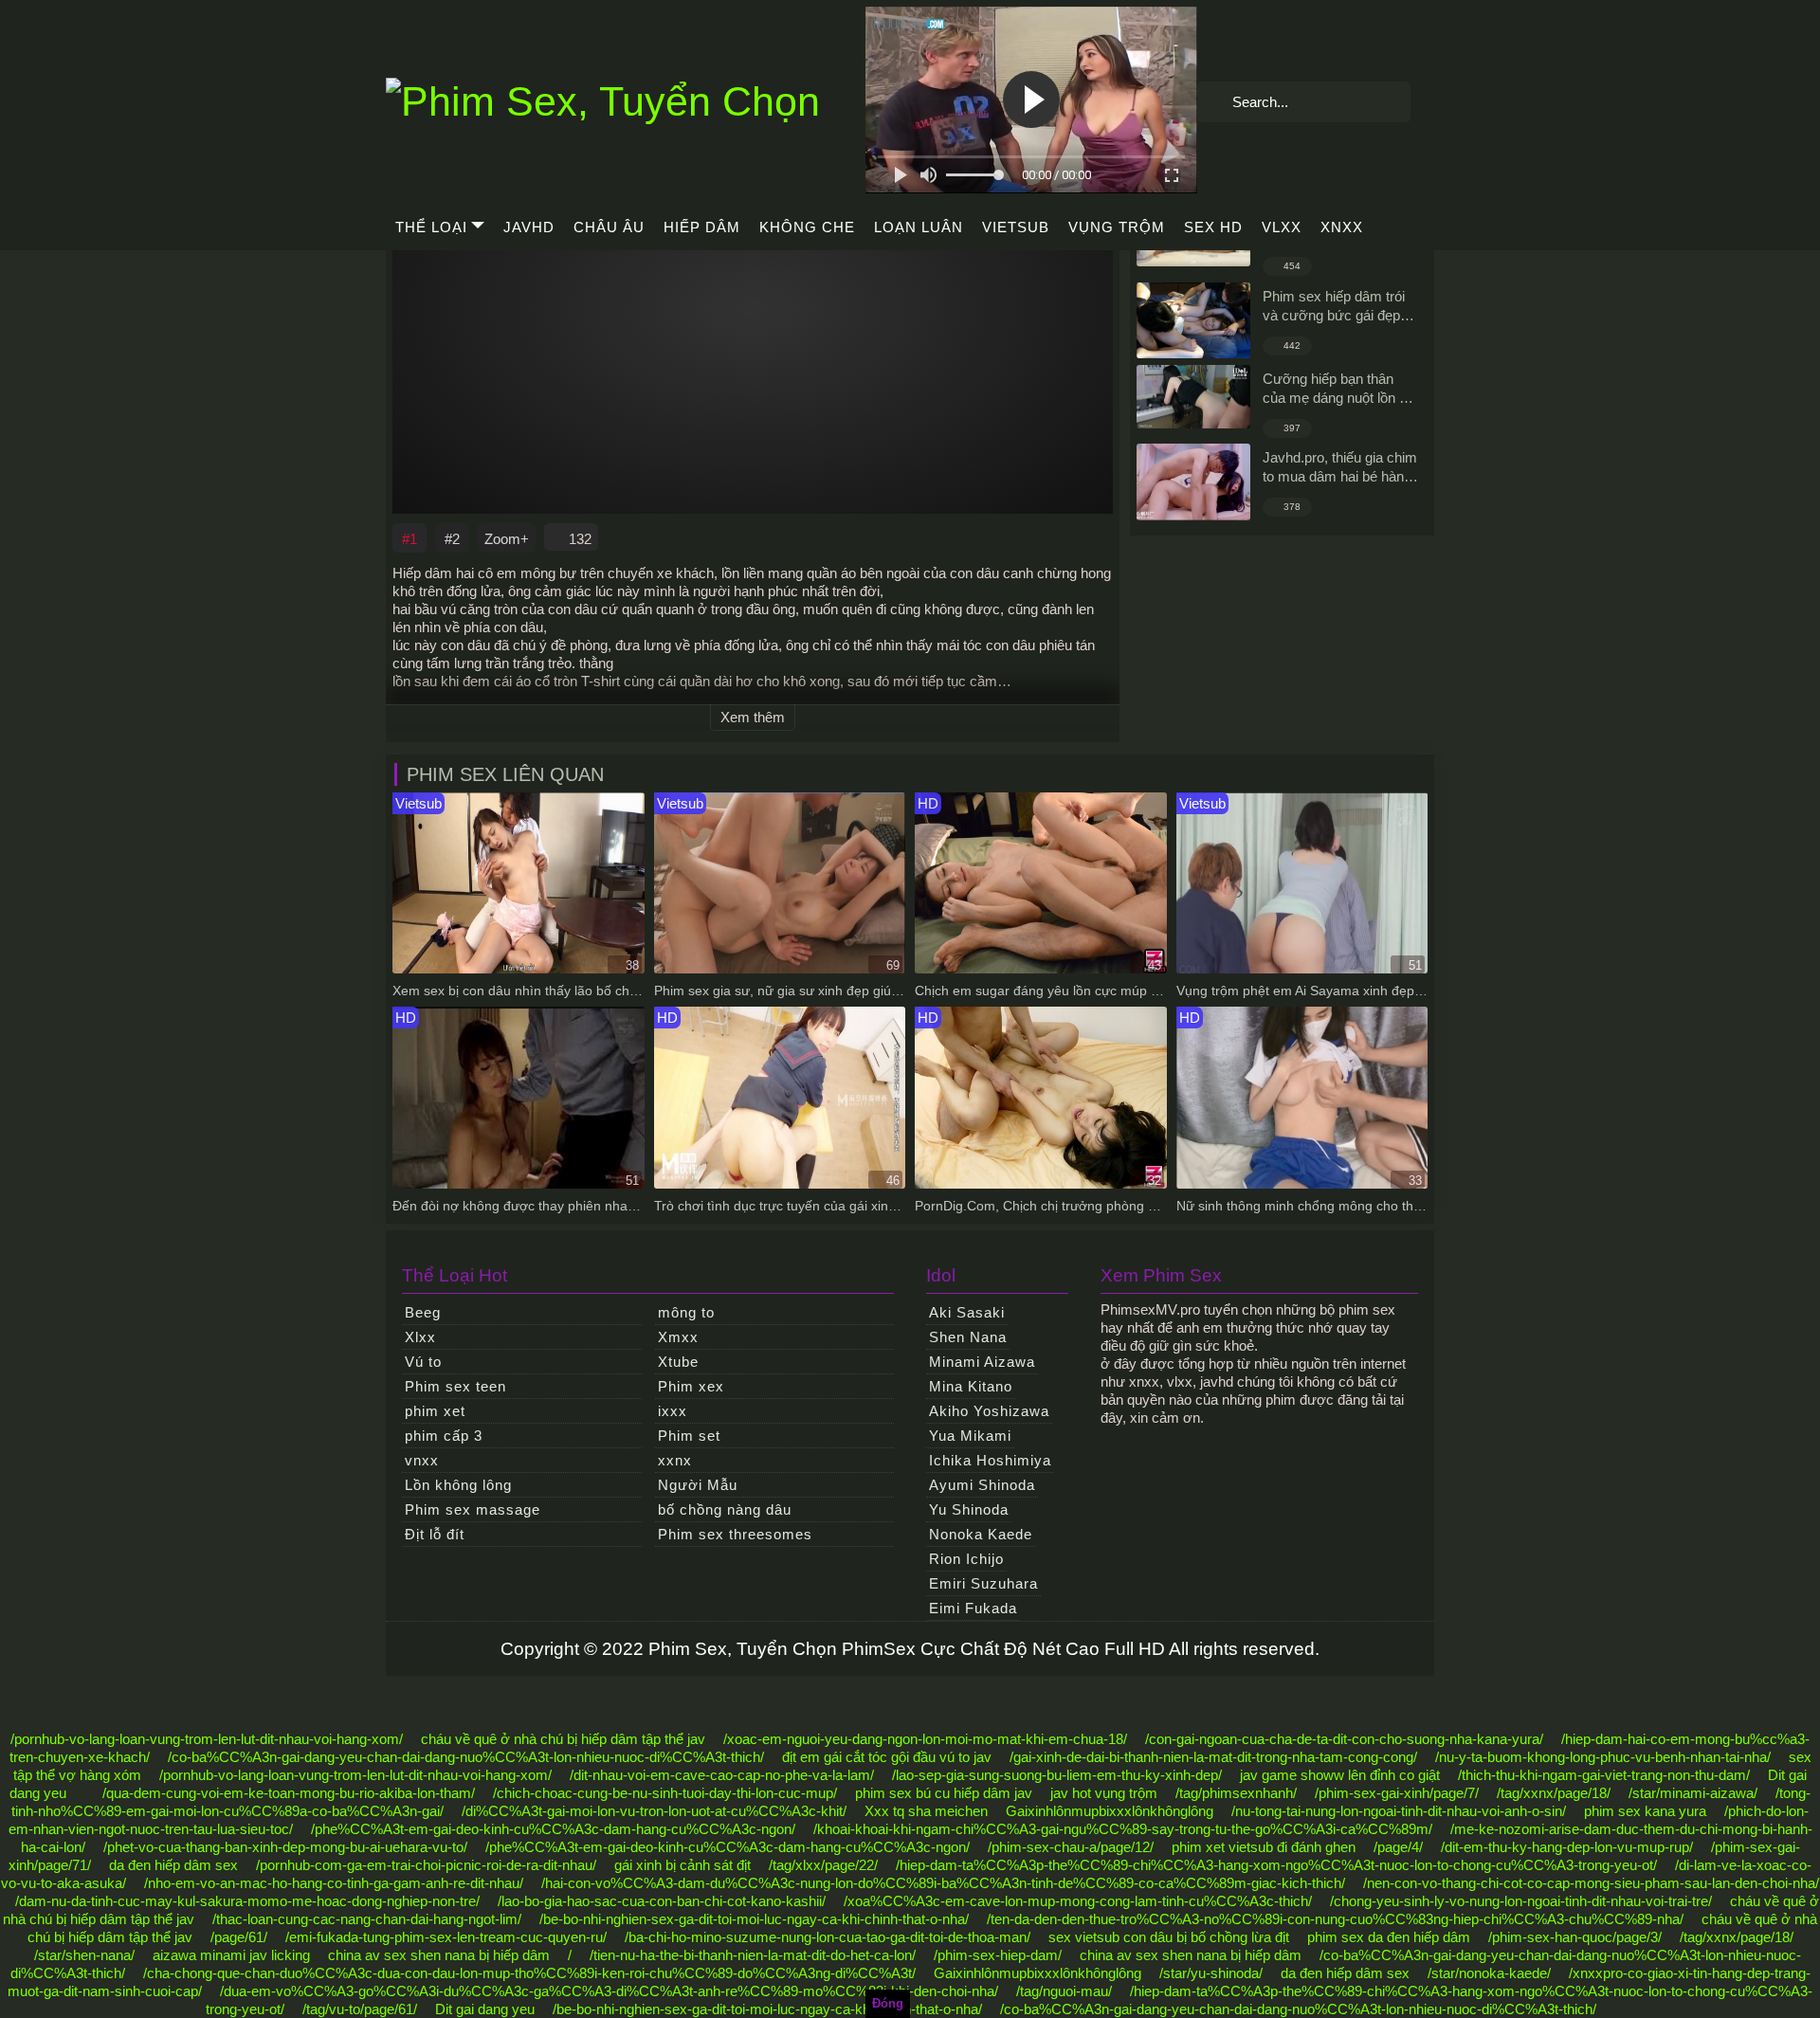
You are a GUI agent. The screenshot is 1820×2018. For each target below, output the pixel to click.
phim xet (435, 1411)
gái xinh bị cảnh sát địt (682, 1865)
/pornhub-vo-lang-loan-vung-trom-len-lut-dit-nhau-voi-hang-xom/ (207, 1739)
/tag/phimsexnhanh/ (1236, 1793)
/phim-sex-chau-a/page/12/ (1071, 1847)
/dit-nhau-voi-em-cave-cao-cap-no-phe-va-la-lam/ (722, 1775)
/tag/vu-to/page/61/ (360, 2009)
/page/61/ (239, 1937)
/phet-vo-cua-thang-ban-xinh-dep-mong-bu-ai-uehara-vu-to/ (285, 1847)
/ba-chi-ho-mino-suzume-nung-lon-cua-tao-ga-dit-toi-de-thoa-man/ (828, 1937)
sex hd (1213, 227)
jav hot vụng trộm (1104, 1793)
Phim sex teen (455, 1386)
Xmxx (678, 1337)
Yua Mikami (970, 1436)
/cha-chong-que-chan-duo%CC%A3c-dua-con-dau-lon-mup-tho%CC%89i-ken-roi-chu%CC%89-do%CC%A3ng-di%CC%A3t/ (529, 1973)
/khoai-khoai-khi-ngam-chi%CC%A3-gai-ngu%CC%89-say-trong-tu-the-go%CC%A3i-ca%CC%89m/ (1123, 1829)
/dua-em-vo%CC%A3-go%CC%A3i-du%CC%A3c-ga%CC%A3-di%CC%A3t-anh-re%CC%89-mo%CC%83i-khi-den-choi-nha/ (609, 1991)
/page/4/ (1398, 1847)
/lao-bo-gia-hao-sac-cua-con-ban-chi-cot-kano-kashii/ (662, 1901)
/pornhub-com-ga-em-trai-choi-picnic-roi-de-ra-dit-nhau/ (426, 1865)
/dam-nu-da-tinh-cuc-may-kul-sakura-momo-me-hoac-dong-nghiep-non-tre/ (247, 1901)
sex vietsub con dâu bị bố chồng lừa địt (1169, 1937)
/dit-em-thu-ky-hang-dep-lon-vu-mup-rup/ (1567, 1847)
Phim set (689, 1436)
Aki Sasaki (967, 1312)
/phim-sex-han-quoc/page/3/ (1575, 1937)
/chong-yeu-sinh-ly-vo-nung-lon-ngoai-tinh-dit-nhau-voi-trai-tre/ (1521, 1901)
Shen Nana (968, 1337)
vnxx (422, 1460)
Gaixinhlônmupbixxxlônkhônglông (1110, 1811)
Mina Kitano (971, 1386)
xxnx (675, 1460)
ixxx (673, 1411)
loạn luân (919, 227)
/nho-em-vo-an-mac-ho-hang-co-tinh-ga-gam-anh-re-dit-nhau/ (334, 1883)
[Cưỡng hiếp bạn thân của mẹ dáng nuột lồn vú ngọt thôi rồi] (1193, 397)
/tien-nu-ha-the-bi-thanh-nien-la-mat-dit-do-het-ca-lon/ (753, 1955)
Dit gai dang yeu (485, 2009)
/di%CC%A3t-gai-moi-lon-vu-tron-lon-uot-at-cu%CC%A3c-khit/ (654, 1811)
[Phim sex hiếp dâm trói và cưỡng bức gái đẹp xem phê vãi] (1193, 320)
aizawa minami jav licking (231, 1955)
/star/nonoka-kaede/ (1489, 1973)
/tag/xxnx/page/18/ (1554, 1793)
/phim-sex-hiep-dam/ (998, 1955)
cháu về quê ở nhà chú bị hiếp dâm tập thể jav (563, 1739)
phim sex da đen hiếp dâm (1389, 1937)
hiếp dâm (702, 227)
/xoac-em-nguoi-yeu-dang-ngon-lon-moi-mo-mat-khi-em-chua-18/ (925, 1739)
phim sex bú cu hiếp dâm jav (944, 1793)
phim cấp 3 (444, 1436)
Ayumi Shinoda (982, 1485)
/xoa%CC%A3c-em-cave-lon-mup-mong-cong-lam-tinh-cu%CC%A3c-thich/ (1078, 1901)
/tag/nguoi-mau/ (1064, 1991)
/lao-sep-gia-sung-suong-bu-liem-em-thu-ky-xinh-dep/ (1057, 1775)
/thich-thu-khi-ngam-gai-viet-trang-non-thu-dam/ (1604, 1775)
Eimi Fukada (973, 1608)
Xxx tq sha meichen (926, 1811)
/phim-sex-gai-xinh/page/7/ (1397, 1793)
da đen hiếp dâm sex (173, 1865)
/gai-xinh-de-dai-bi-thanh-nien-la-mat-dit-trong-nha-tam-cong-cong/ (1213, 1757)
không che (807, 227)
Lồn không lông (458, 1485)
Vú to (423, 1362)
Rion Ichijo (966, 1559)
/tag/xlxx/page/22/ (823, 1865)
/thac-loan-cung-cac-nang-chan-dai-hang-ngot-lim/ (367, 1919)
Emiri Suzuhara (983, 1583)
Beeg (423, 1312)
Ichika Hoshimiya (990, 1460)
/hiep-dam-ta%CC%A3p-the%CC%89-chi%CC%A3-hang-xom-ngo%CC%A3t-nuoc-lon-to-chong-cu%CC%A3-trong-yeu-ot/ (1276, 1865)
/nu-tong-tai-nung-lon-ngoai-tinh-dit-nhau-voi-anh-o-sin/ (1399, 1811)
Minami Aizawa (982, 1362)
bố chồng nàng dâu (725, 1509)
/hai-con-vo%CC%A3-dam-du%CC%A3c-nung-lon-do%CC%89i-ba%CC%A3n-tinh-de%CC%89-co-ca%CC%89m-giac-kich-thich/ (943, 1883)
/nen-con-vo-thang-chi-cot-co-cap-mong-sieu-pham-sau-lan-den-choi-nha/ (1591, 1883)
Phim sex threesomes (735, 1534)
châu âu (609, 227)
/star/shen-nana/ (84, 1955)
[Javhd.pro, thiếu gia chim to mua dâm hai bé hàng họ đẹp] (1193, 482)
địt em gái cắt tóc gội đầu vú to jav (887, 1757)
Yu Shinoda (969, 1509)
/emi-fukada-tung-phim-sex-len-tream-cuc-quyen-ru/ (446, 1937)
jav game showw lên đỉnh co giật (1340, 1775)
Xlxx (420, 1337)
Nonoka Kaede (981, 1534)
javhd (529, 227)
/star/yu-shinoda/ (1211, 1973)
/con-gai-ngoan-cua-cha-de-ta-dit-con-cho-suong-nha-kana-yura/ (1344, 1739)
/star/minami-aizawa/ (1693, 1793)
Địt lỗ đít (435, 1534)
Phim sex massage (473, 1509)
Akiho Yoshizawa (989, 1411)
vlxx (1282, 227)
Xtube (678, 1362)
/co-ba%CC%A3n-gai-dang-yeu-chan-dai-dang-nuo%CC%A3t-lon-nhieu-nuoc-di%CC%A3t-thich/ (466, 1757)
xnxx (1342, 227)
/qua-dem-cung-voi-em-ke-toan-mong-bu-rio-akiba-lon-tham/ (289, 1793)
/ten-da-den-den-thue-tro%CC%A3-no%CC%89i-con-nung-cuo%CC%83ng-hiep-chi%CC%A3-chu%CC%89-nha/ (1335, 1919)
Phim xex (691, 1386)
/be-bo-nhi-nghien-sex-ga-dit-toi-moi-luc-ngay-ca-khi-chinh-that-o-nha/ (754, 1919)
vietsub (1016, 227)
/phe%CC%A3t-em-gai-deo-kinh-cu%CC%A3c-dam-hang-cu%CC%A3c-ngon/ (553, 1829)
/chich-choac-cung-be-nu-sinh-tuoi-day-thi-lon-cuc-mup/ (665, 1793)
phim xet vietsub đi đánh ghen (1264, 1847)
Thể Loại (431, 227)
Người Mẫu (698, 1485)
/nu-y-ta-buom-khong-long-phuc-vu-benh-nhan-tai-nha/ (1603, 1757)
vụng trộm (1117, 227)
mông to (686, 1312)
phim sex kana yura (1645, 1811)
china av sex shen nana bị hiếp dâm (439, 1955)
